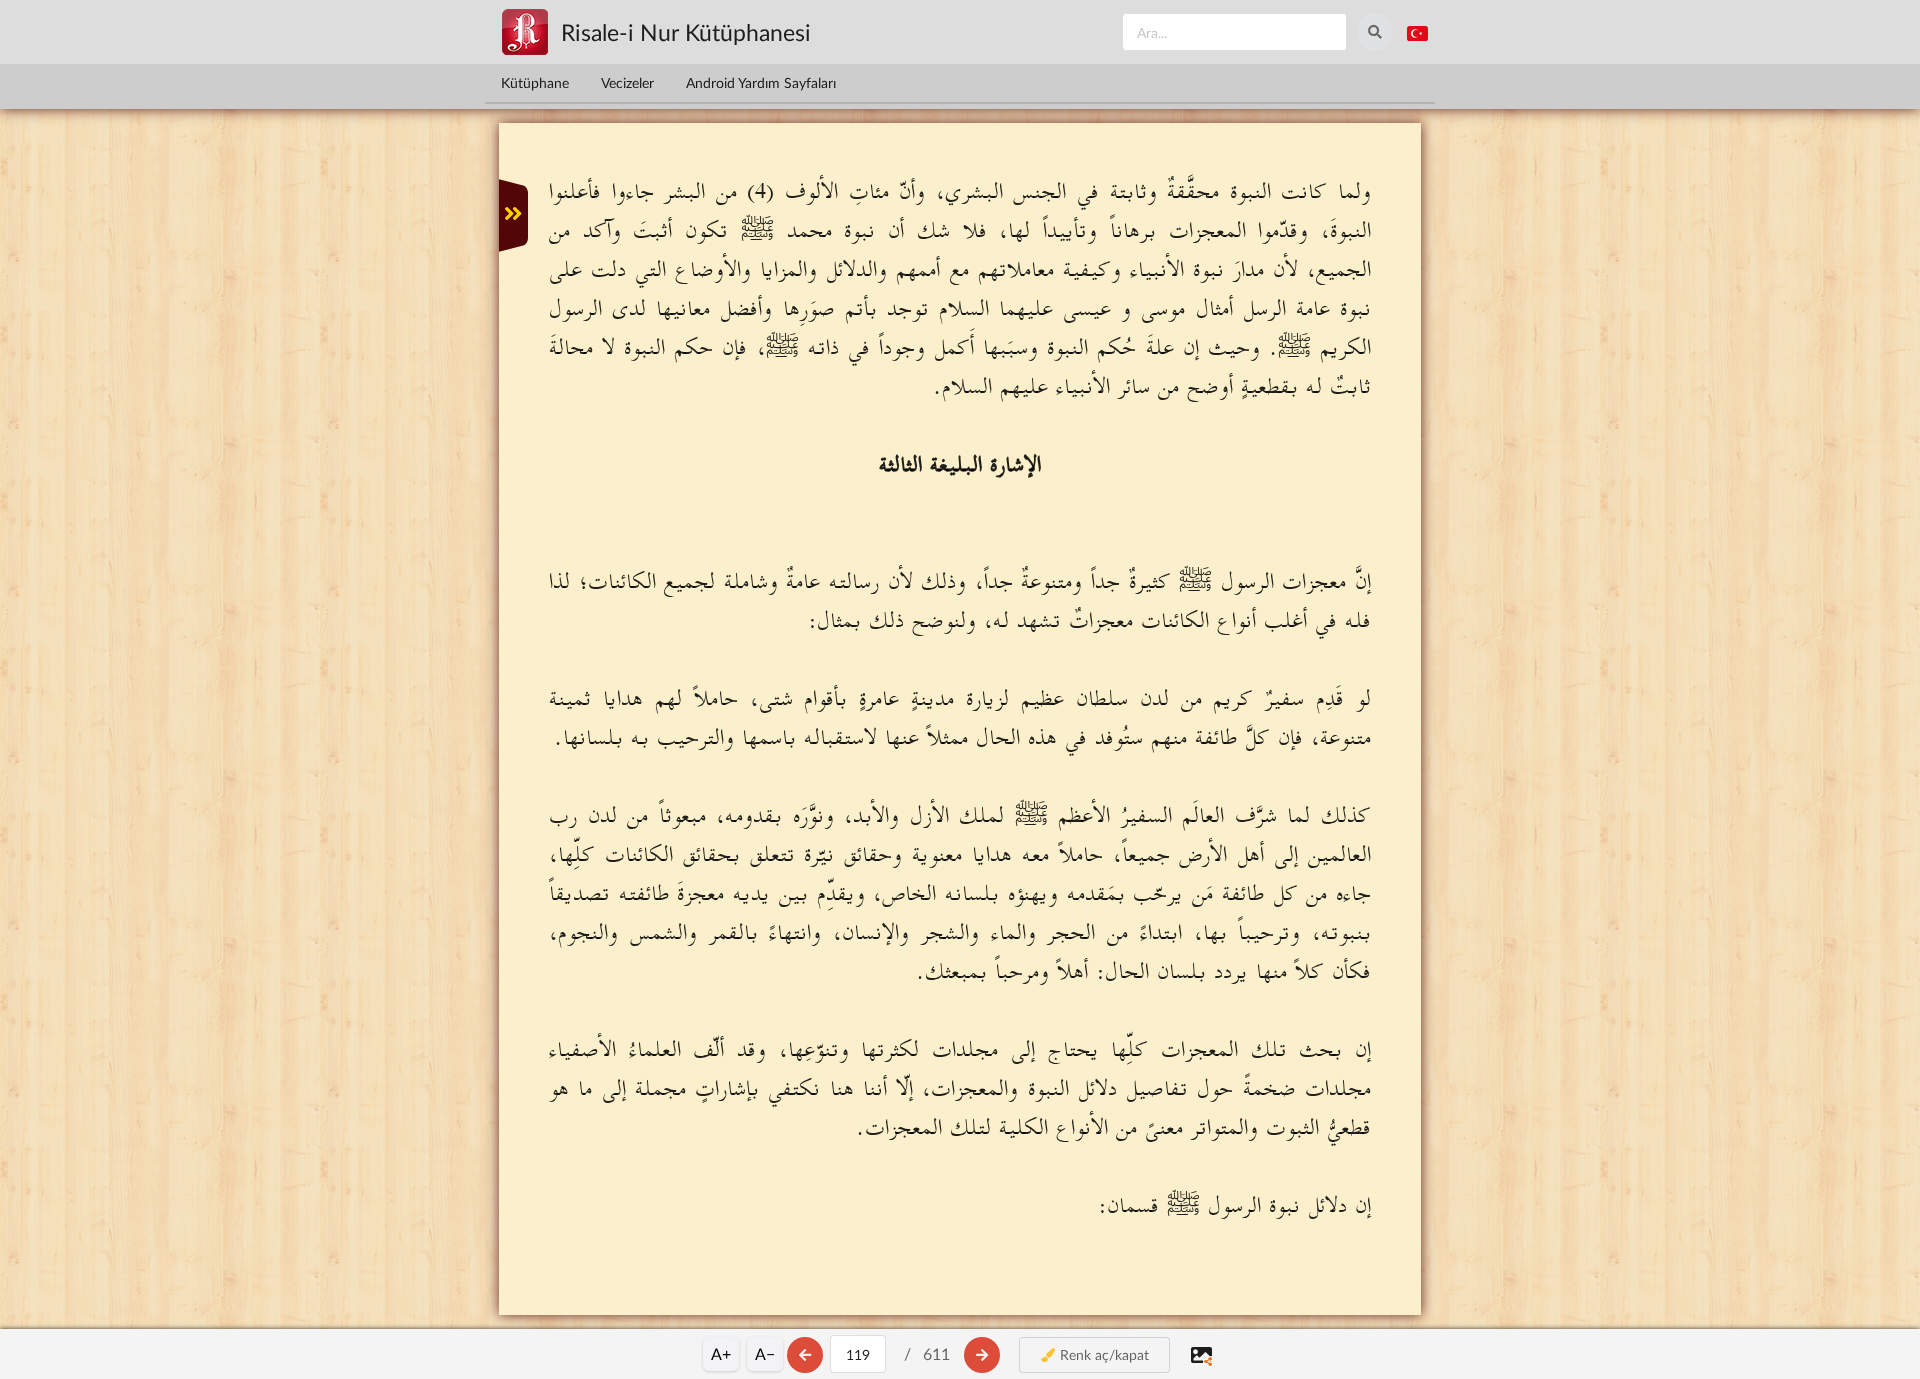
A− (765, 1353)
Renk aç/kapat (1102, 1354)
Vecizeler (627, 82)
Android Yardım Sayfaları (761, 82)
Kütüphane (535, 82)
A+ (721, 1353)
